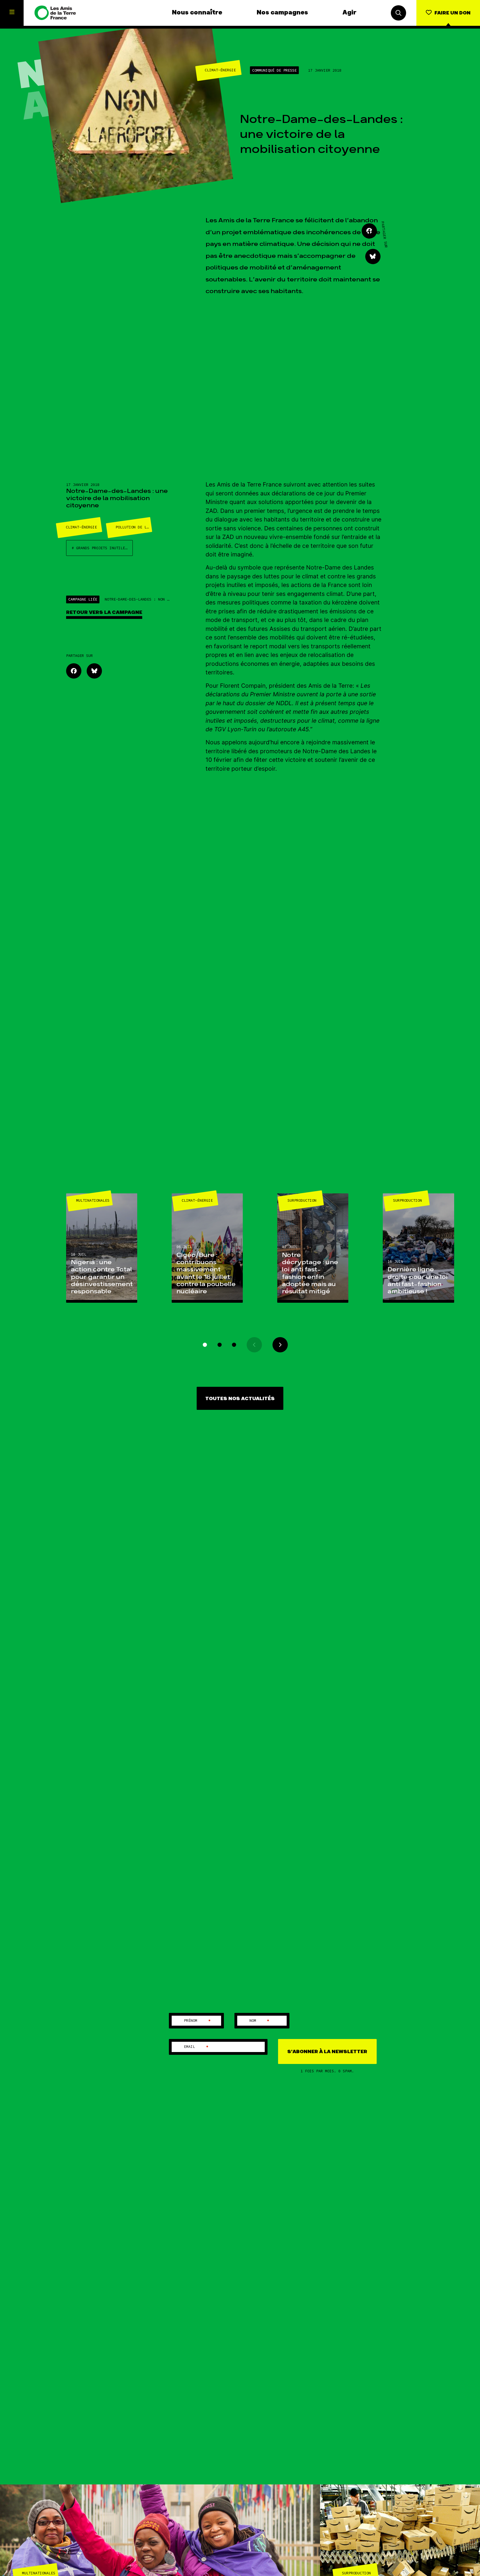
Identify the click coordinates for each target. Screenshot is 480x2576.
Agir (349, 13)
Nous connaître (197, 13)
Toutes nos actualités (240, 1399)
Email (197, 2047)
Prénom (198, 2021)
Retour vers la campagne (104, 612)
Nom (260, 2021)
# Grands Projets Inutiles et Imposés (102, 548)
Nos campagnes (282, 13)
